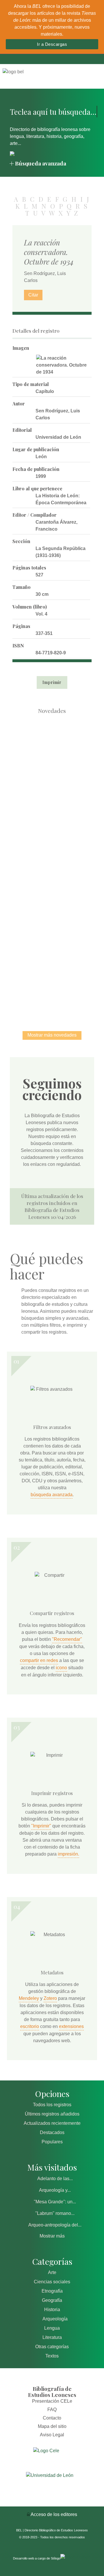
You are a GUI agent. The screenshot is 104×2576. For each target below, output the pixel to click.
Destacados (52, 2132)
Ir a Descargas (52, 44)
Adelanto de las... (55, 2179)
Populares (52, 2142)
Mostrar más (52, 2236)
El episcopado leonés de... (52, 746)
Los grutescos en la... (52, 806)
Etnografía (52, 2291)
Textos (52, 2356)
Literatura (52, 2337)
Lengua (52, 2328)
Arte (52, 2272)
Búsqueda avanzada (41, 163)
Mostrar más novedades (52, 1035)
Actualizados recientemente (52, 2123)
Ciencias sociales (52, 2282)
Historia (52, 2310)
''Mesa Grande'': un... (55, 2202)
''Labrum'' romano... (55, 2213)
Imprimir (52, 682)
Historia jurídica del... (52, 866)
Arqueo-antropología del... (55, 2225)
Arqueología (55, 2319)
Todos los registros (52, 2105)
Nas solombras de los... (52, 926)
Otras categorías (52, 2347)
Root (62, 757)
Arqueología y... (55, 2190)
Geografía (52, 2300)
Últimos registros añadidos (52, 2114)
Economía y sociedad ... (52, 986)
